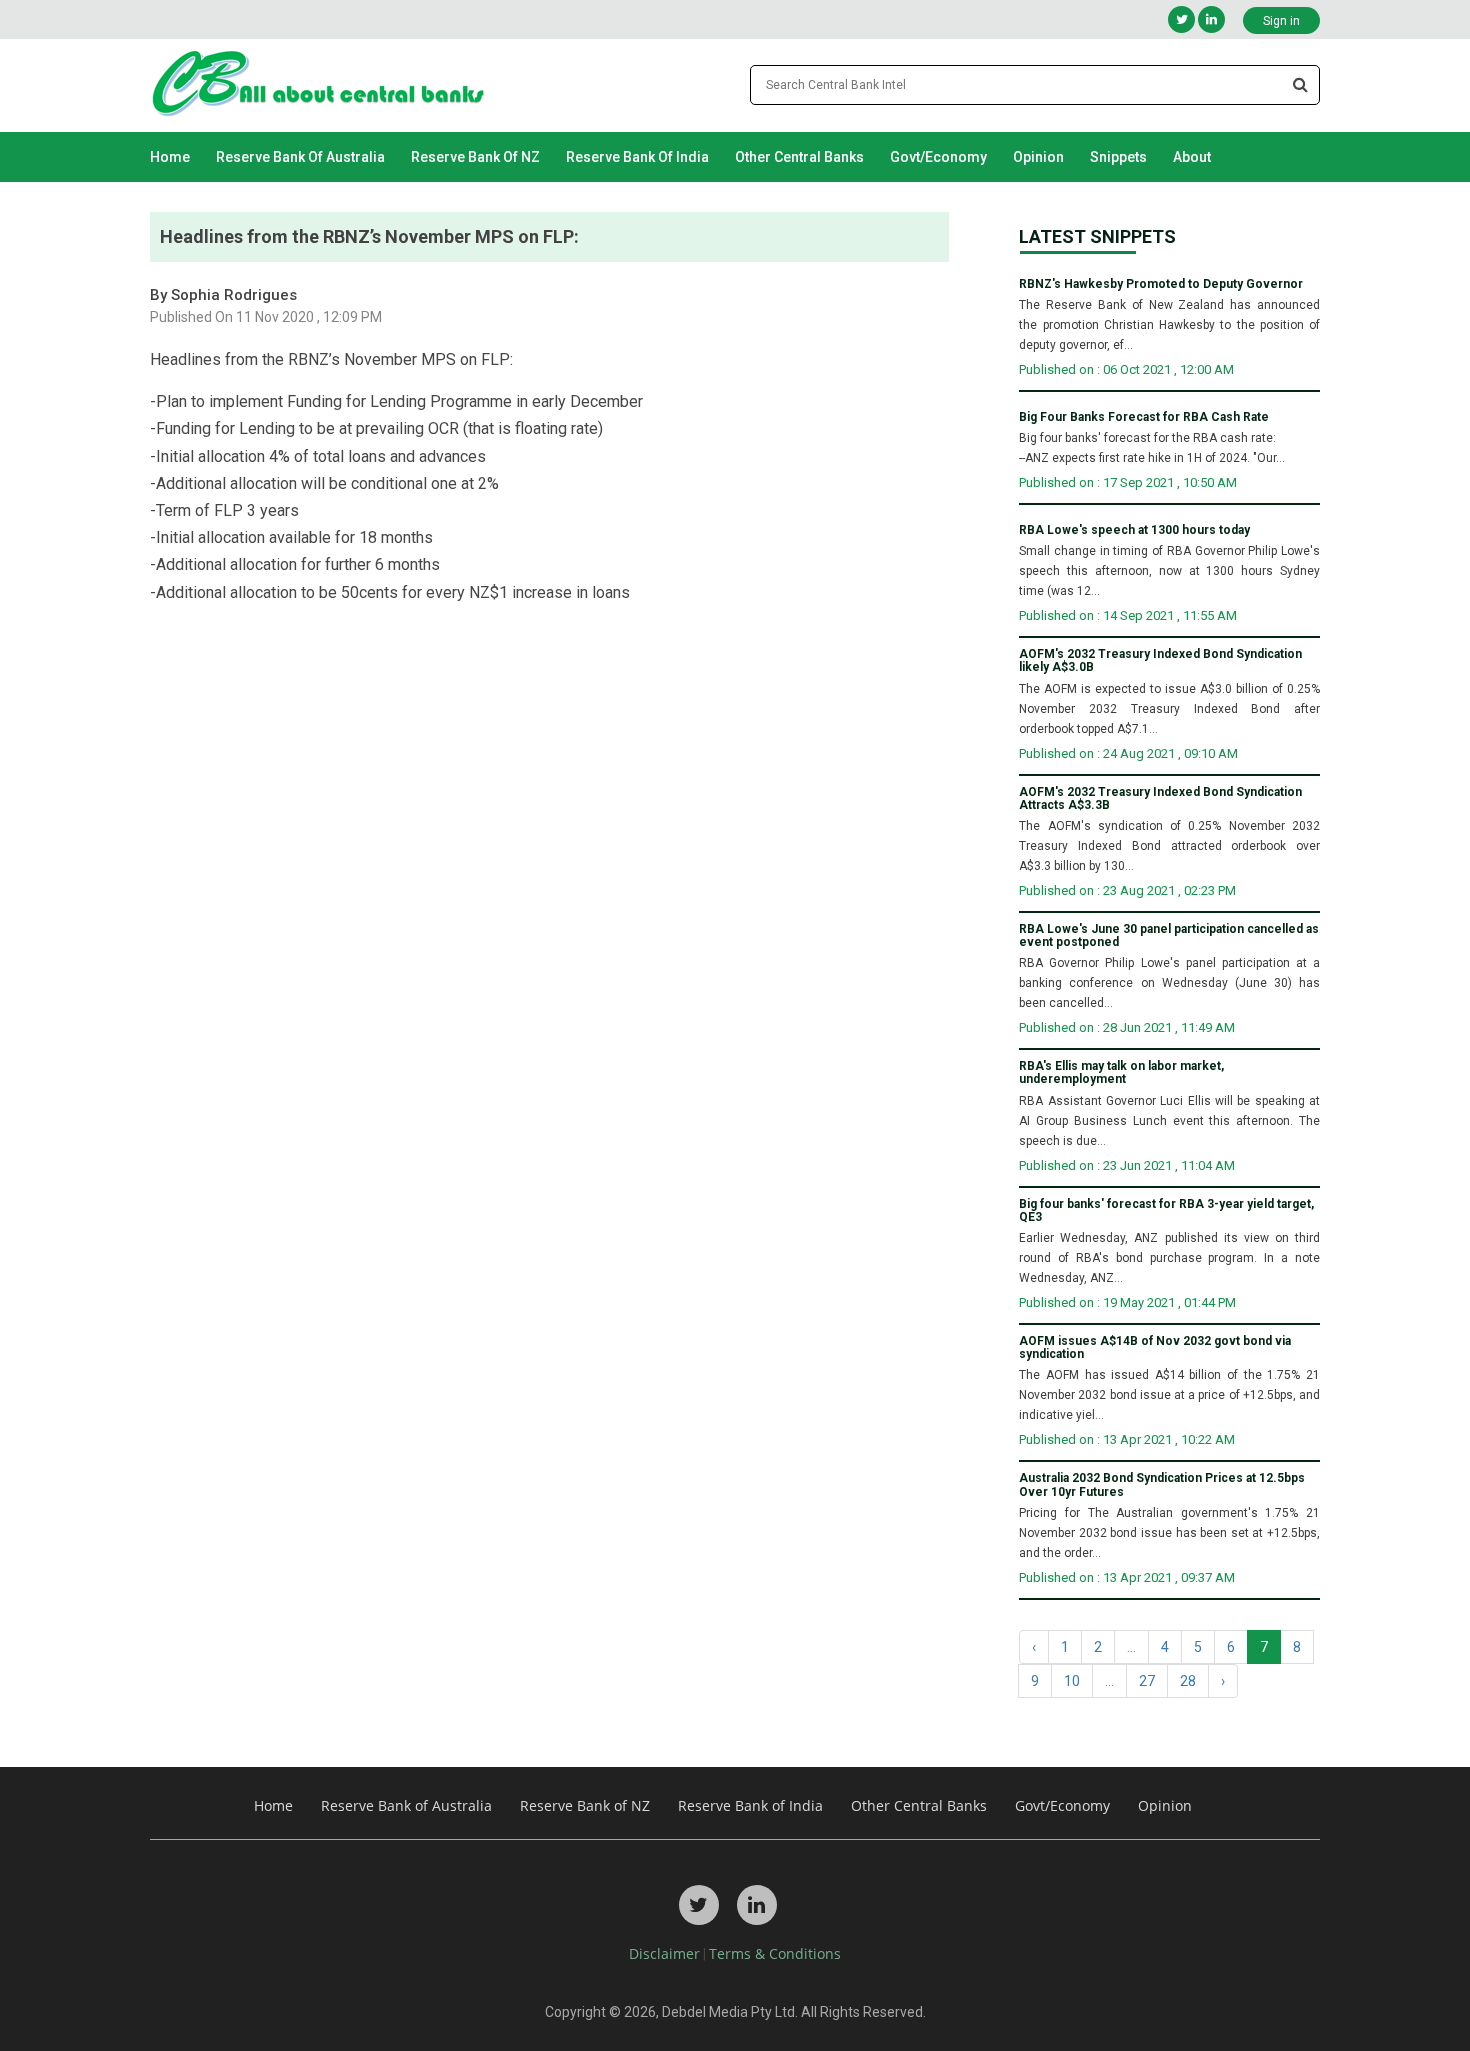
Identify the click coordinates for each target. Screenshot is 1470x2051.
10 (1072, 1681)
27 (1147, 1681)
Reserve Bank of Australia (300, 157)
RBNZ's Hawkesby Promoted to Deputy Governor (1161, 284)
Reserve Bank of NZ (475, 157)
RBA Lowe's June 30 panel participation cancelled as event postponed (1169, 936)
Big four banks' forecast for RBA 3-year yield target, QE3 (1166, 1211)
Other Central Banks (799, 157)
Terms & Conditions (775, 1953)
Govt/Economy (938, 157)
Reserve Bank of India (637, 157)
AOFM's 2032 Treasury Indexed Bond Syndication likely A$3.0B (1160, 661)
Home (170, 157)
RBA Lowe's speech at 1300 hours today (1134, 530)
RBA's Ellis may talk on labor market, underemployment (1121, 1073)
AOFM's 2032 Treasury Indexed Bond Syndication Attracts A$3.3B (1160, 799)
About (1192, 157)
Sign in (1281, 21)
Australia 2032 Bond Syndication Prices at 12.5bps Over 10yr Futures (1162, 1485)
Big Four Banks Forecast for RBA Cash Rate (1144, 417)
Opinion (1038, 157)
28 (1188, 1681)
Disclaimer (664, 1953)
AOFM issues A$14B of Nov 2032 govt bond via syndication (1155, 1348)
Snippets (1118, 157)
